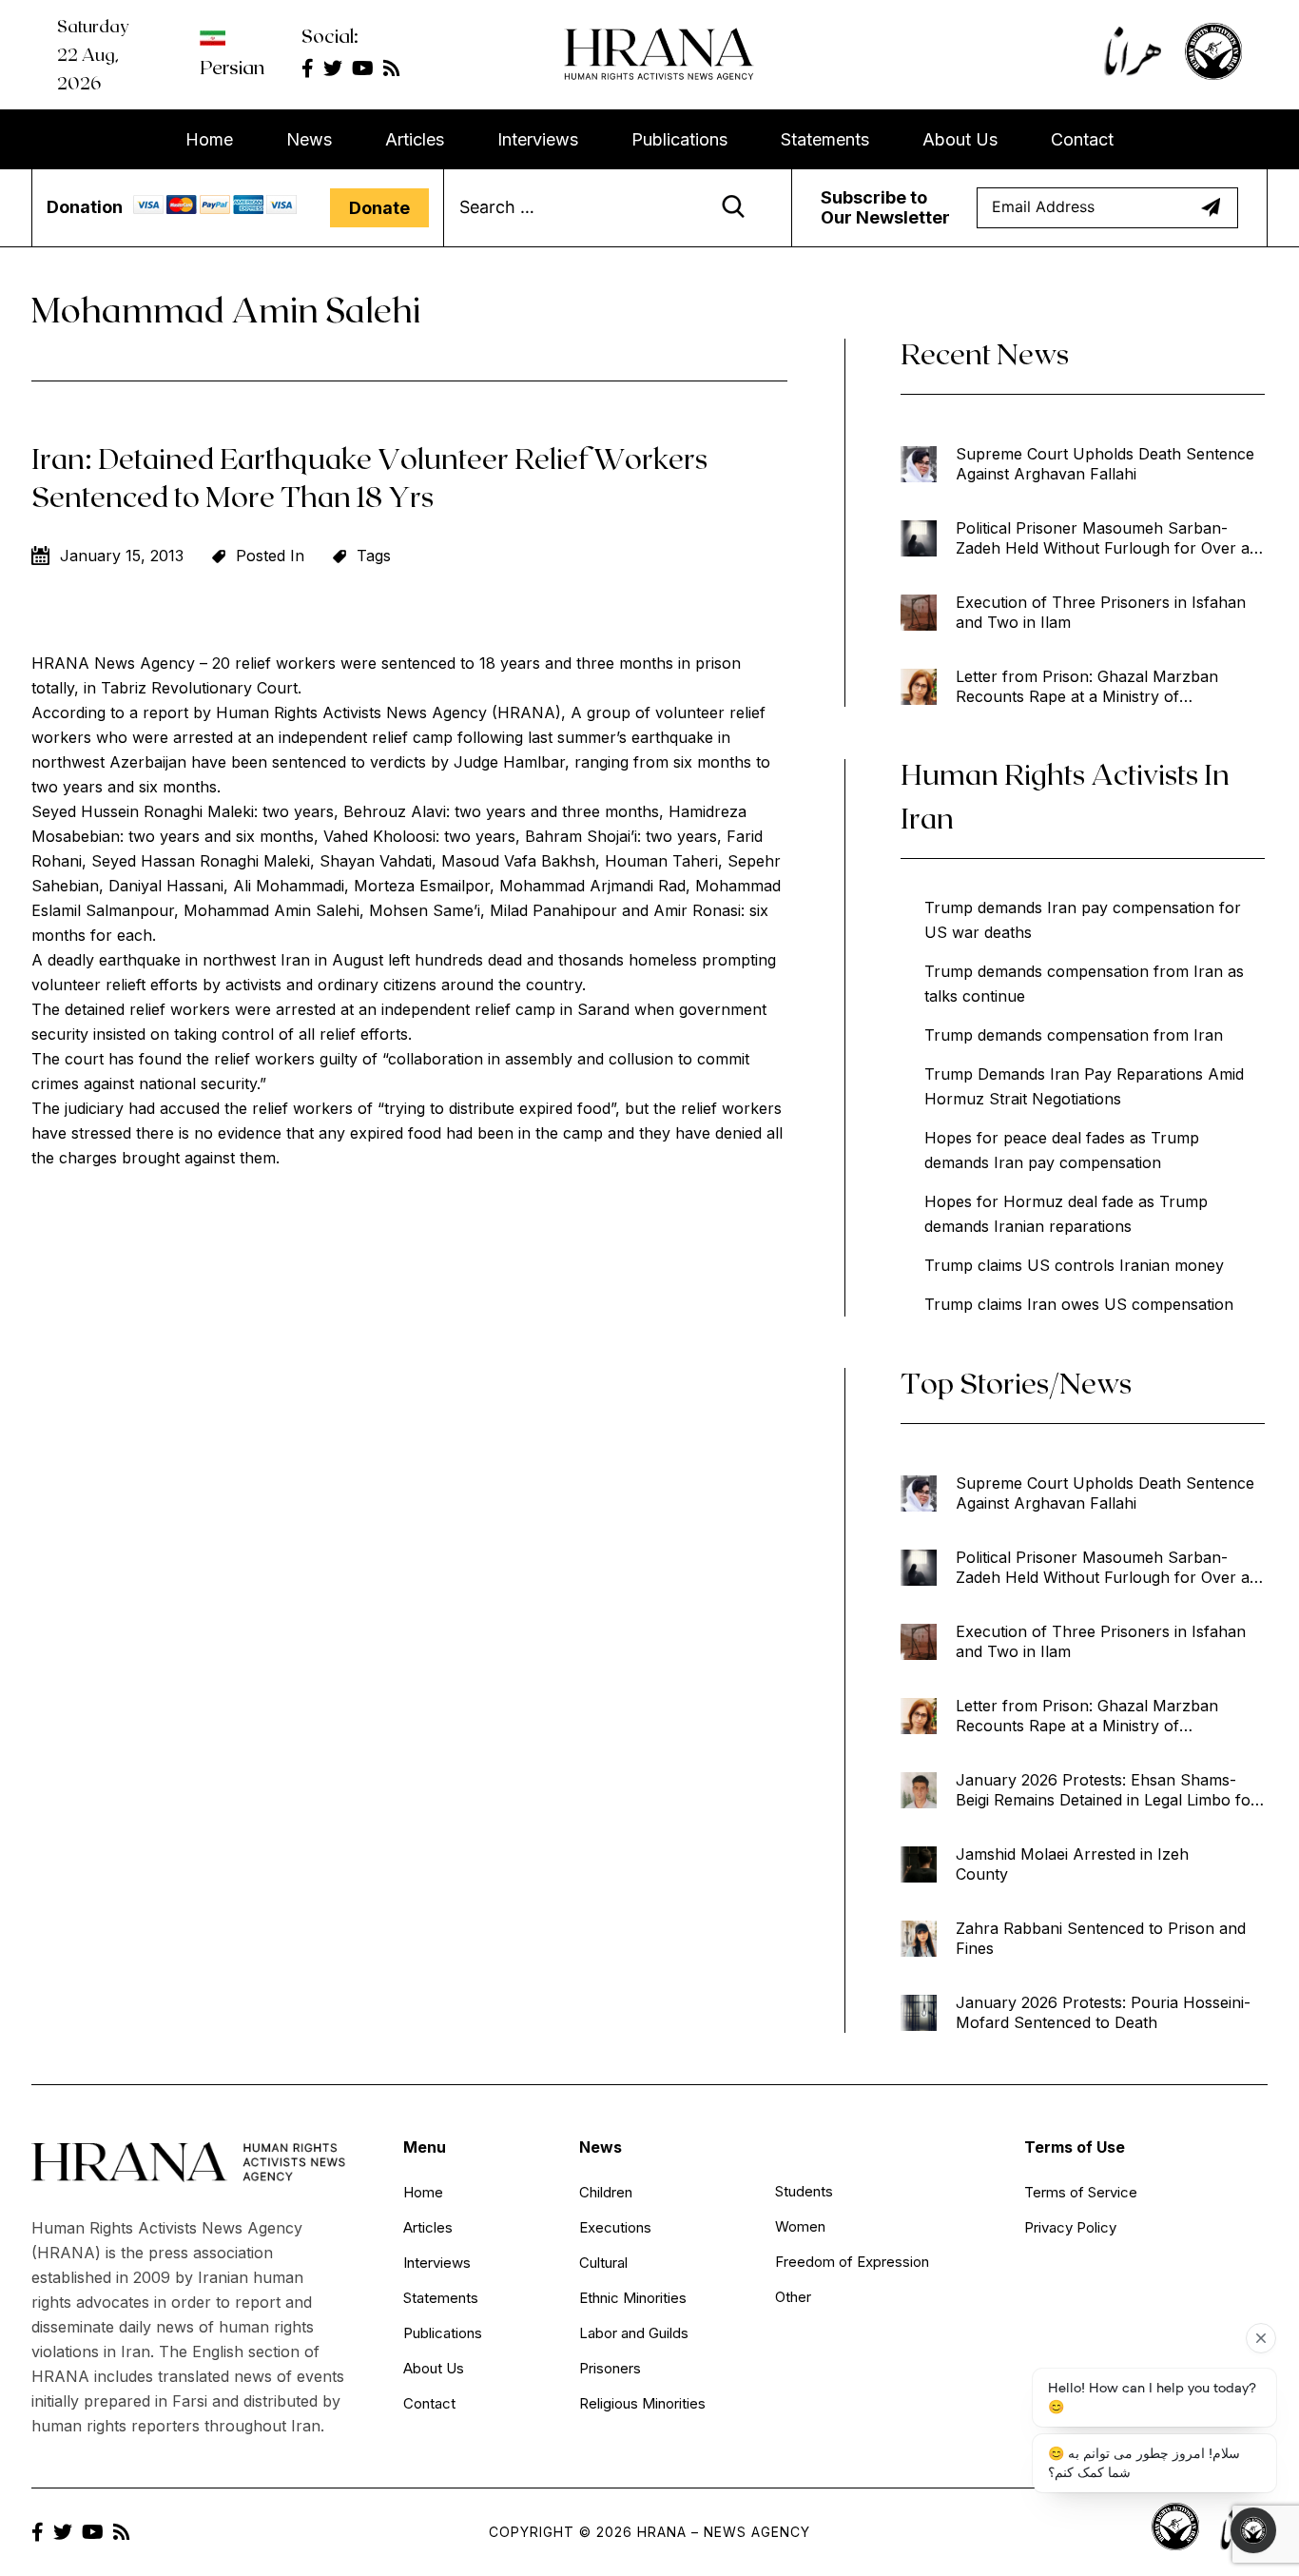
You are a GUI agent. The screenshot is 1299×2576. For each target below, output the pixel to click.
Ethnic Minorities (633, 2298)
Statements (825, 139)
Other (793, 2297)
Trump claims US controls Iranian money (1074, 1265)
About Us (960, 139)
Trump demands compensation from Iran (1074, 1035)
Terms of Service (1081, 2192)
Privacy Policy (1070, 2227)
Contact (1082, 139)
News (309, 139)
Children (606, 2192)
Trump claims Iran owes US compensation (1079, 1304)
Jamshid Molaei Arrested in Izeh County (1072, 1864)
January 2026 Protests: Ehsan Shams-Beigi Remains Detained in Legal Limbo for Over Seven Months (1106, 1790)
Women (800, 2226)
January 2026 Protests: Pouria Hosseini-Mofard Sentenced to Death (1103, 2012)
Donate (379, 208)
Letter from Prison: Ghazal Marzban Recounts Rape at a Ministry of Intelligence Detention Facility (1087, 687)
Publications (679, 139)
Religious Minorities (642, 2403)
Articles (415, 139)
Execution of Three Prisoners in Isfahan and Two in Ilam (1101, 612)
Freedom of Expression (852, 2262)
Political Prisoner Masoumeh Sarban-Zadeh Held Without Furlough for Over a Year (1103, 538)
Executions (615, 2227)
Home (209, 139)
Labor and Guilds (634, 2333)
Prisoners (610, 2368)
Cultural (603, 2263)
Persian (232, 67)
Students (804, 2191)
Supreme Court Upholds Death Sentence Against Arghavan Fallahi (1105, 464)
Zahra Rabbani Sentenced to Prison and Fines (1101, 1938)
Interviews (538, 139)
